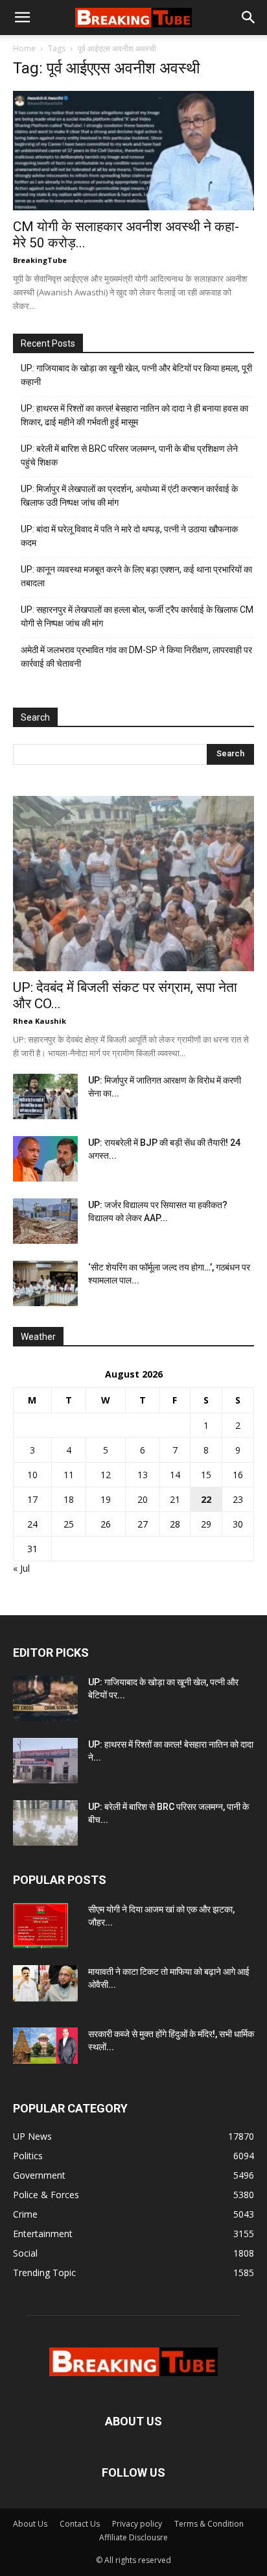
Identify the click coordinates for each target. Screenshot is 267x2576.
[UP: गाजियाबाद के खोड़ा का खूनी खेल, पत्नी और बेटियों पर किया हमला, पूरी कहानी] (45, 1698)
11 (69, 1475)
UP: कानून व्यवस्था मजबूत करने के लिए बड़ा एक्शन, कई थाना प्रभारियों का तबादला (136, 576)
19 (106, 1499)
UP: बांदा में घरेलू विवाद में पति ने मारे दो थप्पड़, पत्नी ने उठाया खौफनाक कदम (129, 536)
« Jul (21, 1568)
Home (24, 48)
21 (175, 1499)
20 (143, 1499)
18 (69, 1499)
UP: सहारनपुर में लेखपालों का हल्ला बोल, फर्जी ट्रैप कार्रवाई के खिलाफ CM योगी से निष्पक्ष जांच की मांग (137, 616)
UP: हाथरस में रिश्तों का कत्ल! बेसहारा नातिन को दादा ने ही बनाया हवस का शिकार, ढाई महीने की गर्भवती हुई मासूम (134, 415)
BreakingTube (40, 260)
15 (206, 1475)
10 (32, 1475)
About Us (30, 2524)
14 (175, 1475)
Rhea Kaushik (40, 1021)
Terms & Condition (209, 2524)
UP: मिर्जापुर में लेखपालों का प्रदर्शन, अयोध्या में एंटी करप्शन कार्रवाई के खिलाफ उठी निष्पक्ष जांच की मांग (129, 496)
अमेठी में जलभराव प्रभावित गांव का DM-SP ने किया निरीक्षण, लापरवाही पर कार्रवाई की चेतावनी (136, 657)
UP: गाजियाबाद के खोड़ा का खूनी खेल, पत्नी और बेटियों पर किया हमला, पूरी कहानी (136, 375)
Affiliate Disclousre (133, 2537)
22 (206, 1499)
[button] (22, 18)
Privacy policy (137, 2524)
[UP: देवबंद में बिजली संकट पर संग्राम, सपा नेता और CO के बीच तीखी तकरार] (133, 884)
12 (106, 1475)
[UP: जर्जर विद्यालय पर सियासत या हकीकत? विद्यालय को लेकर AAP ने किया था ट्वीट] (45, 1221)
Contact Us (80, 2524)
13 (143, 1475)
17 (32, 1499)
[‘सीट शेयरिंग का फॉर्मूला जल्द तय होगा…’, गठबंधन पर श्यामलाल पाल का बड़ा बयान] (45, 1283)
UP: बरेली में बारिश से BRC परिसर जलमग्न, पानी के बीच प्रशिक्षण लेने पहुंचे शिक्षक (129, 455)
